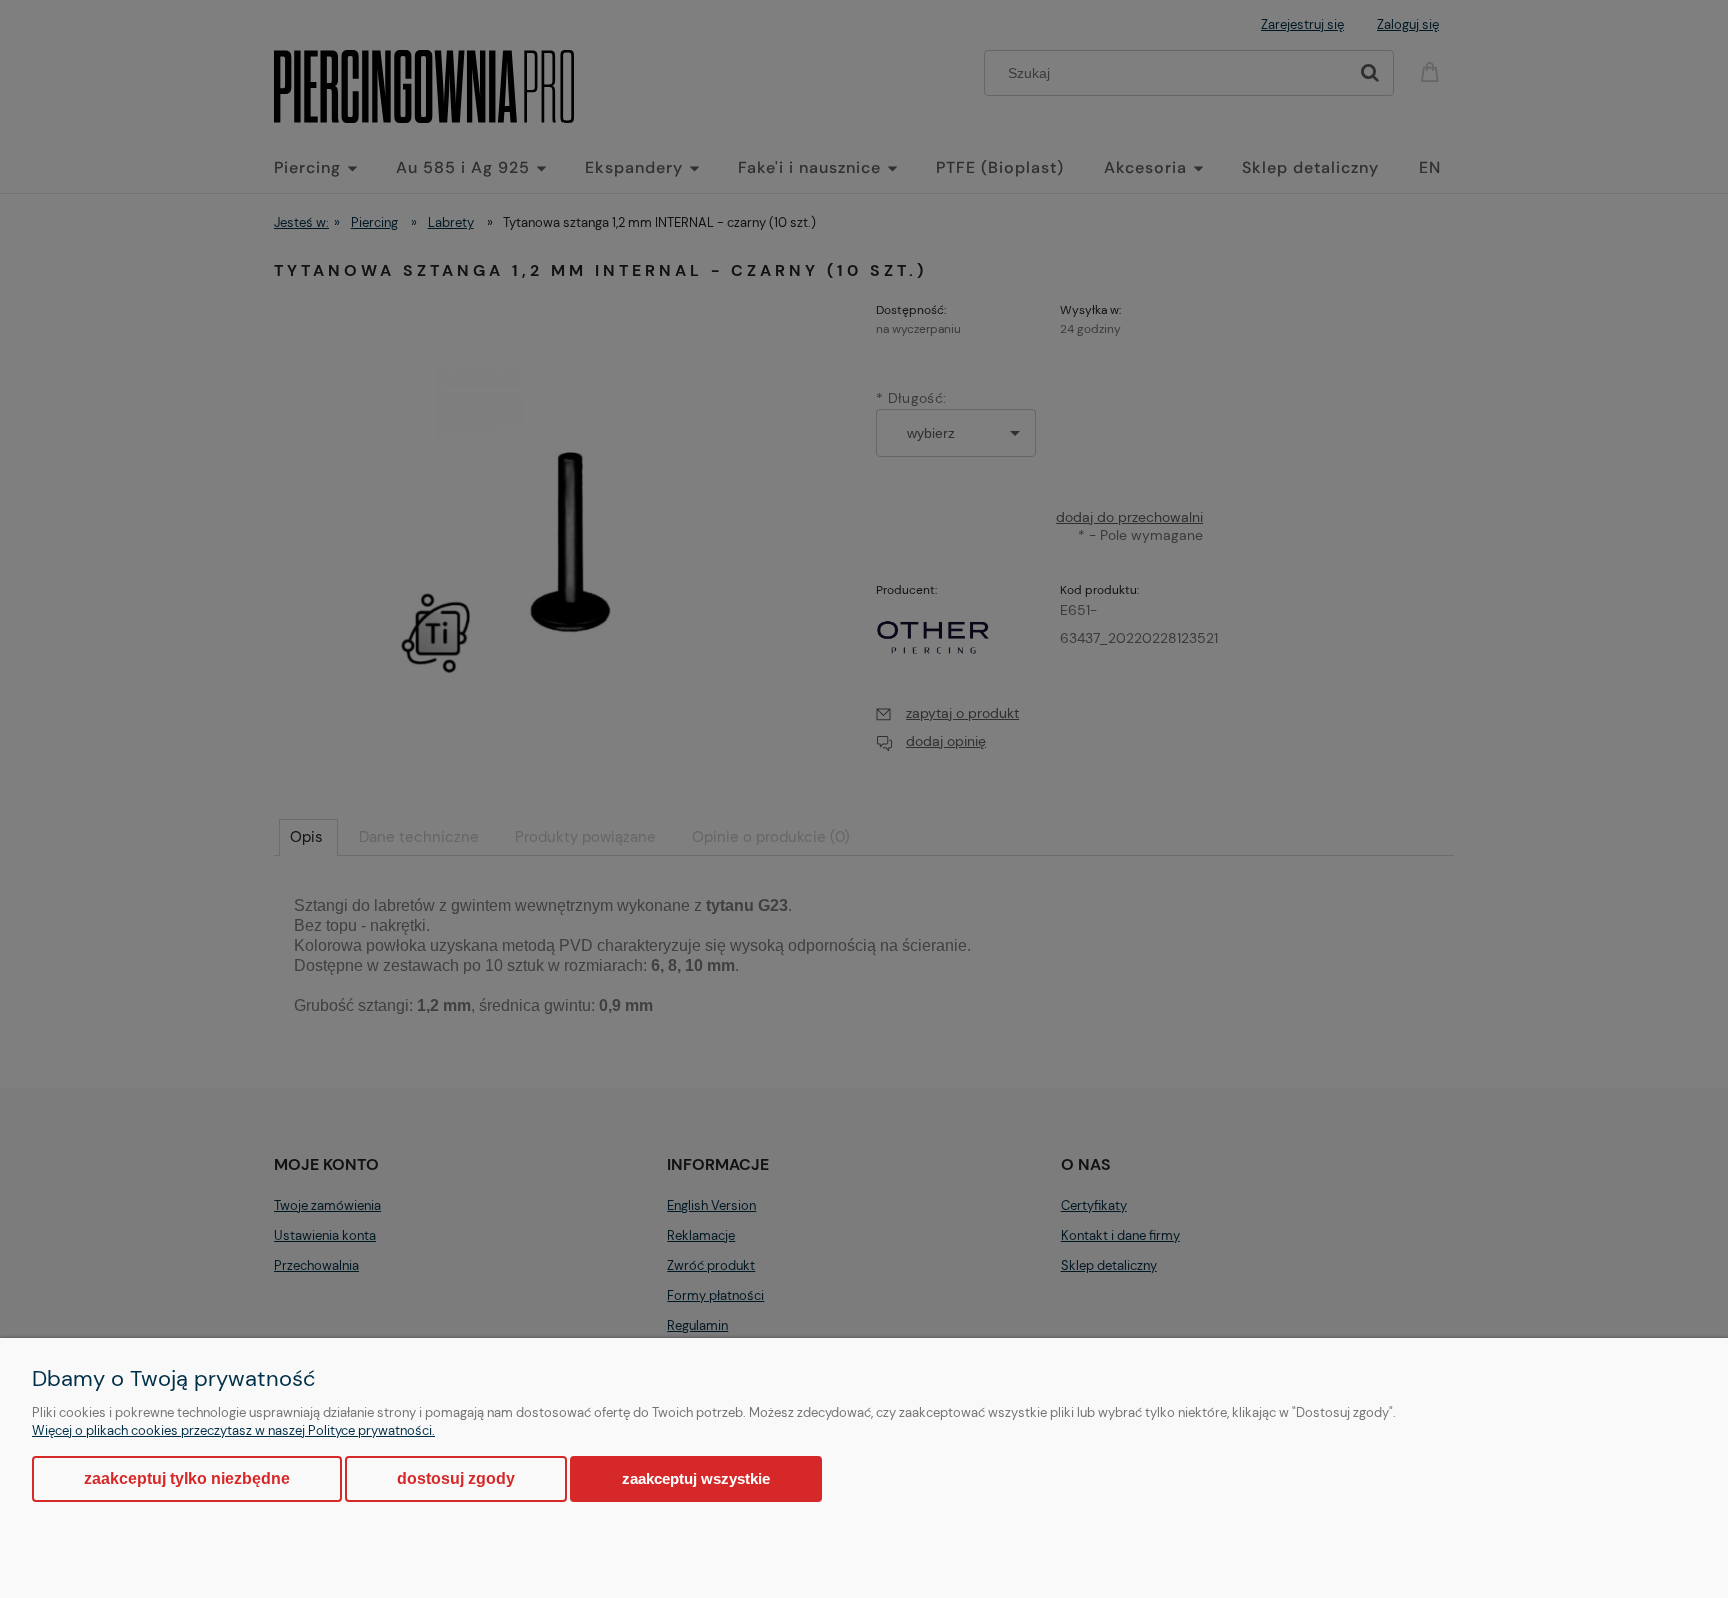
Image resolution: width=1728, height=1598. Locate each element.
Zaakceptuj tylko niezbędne (187, 1478)
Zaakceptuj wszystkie (696, 1478)
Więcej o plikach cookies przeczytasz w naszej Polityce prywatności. (233, 1430)
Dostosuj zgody (456, 1478)
